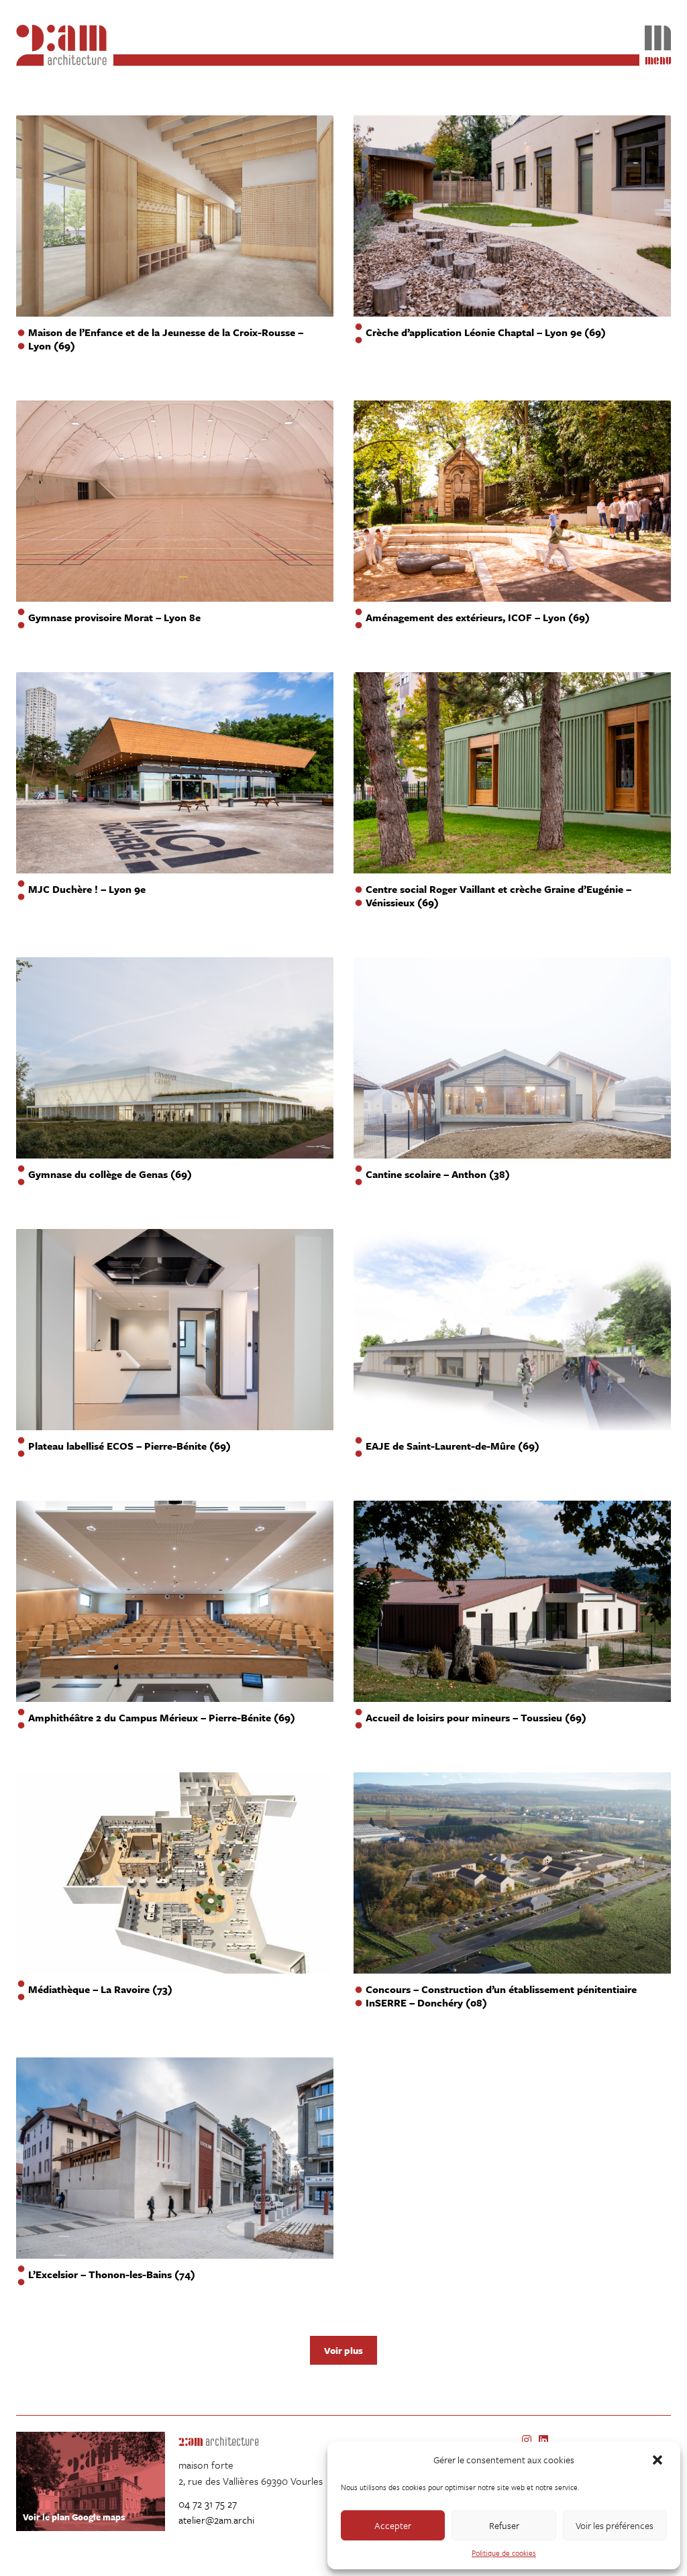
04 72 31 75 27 (208, 2504)
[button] (659, 2460)
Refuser (504, 2525)
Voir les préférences (615, 2525)
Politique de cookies (504, 2553)
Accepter (393, 2525)
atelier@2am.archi (216, 2520)
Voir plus (343, 2350)
